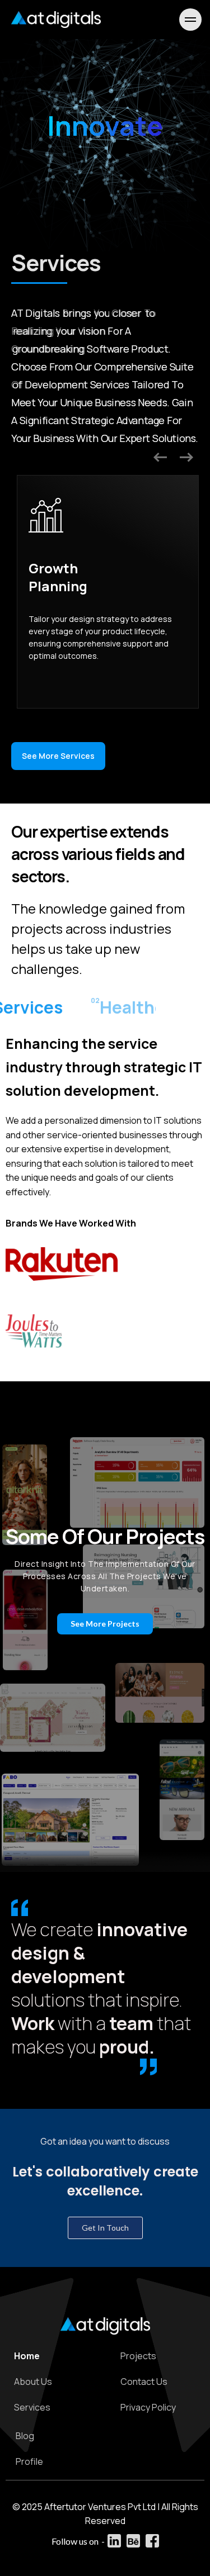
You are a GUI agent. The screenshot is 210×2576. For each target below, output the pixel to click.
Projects (138, 2356)
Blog (25, 2436)
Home (27, 2356)
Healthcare (135, 1007)
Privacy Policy (148, 2407)
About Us (33, 2382)
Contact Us (144, 2382)
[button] (58, 756)
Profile (29, 2461)
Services (32, 2407)
